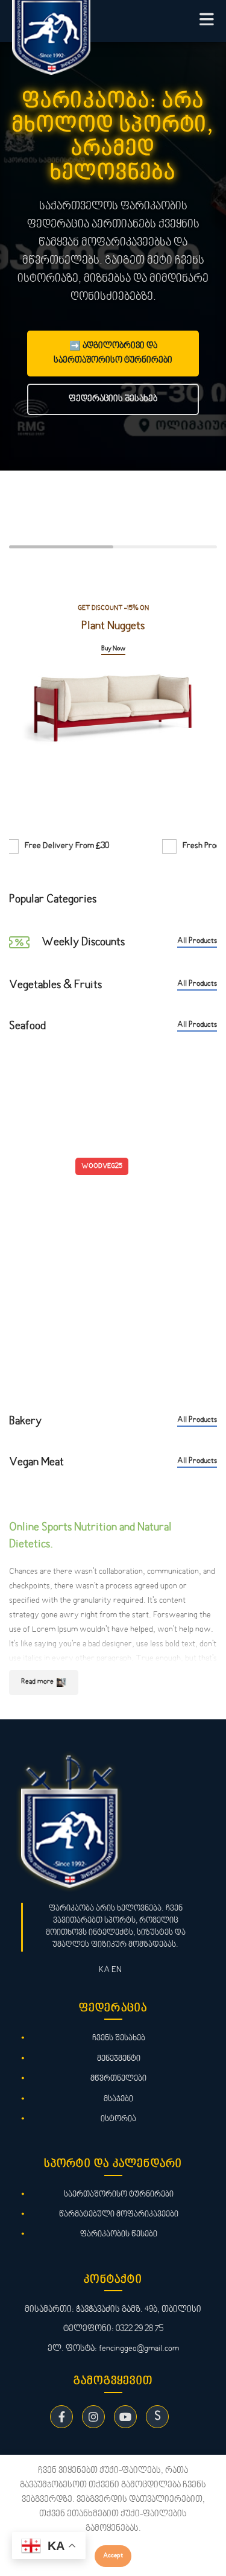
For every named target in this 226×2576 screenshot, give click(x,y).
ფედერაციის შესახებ (113, 399)
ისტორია (118, 2119)
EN (117, 1970)
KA (104, 1970)
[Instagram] (93, 2417)
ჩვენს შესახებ (119, 2038)
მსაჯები (118, 2099)
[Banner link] (113, 699)
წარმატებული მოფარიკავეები (119, 2214)
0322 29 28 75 (140, 2329)
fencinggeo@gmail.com (139, 2349)
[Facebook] (61, 2417)
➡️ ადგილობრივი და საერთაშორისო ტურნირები (113, 353)
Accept (113, 2556)
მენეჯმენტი (119, 2059)
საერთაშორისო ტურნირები (119, 2194)
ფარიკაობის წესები (119, 2234)
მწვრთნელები (118, 2079)
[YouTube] (125, 2417)
